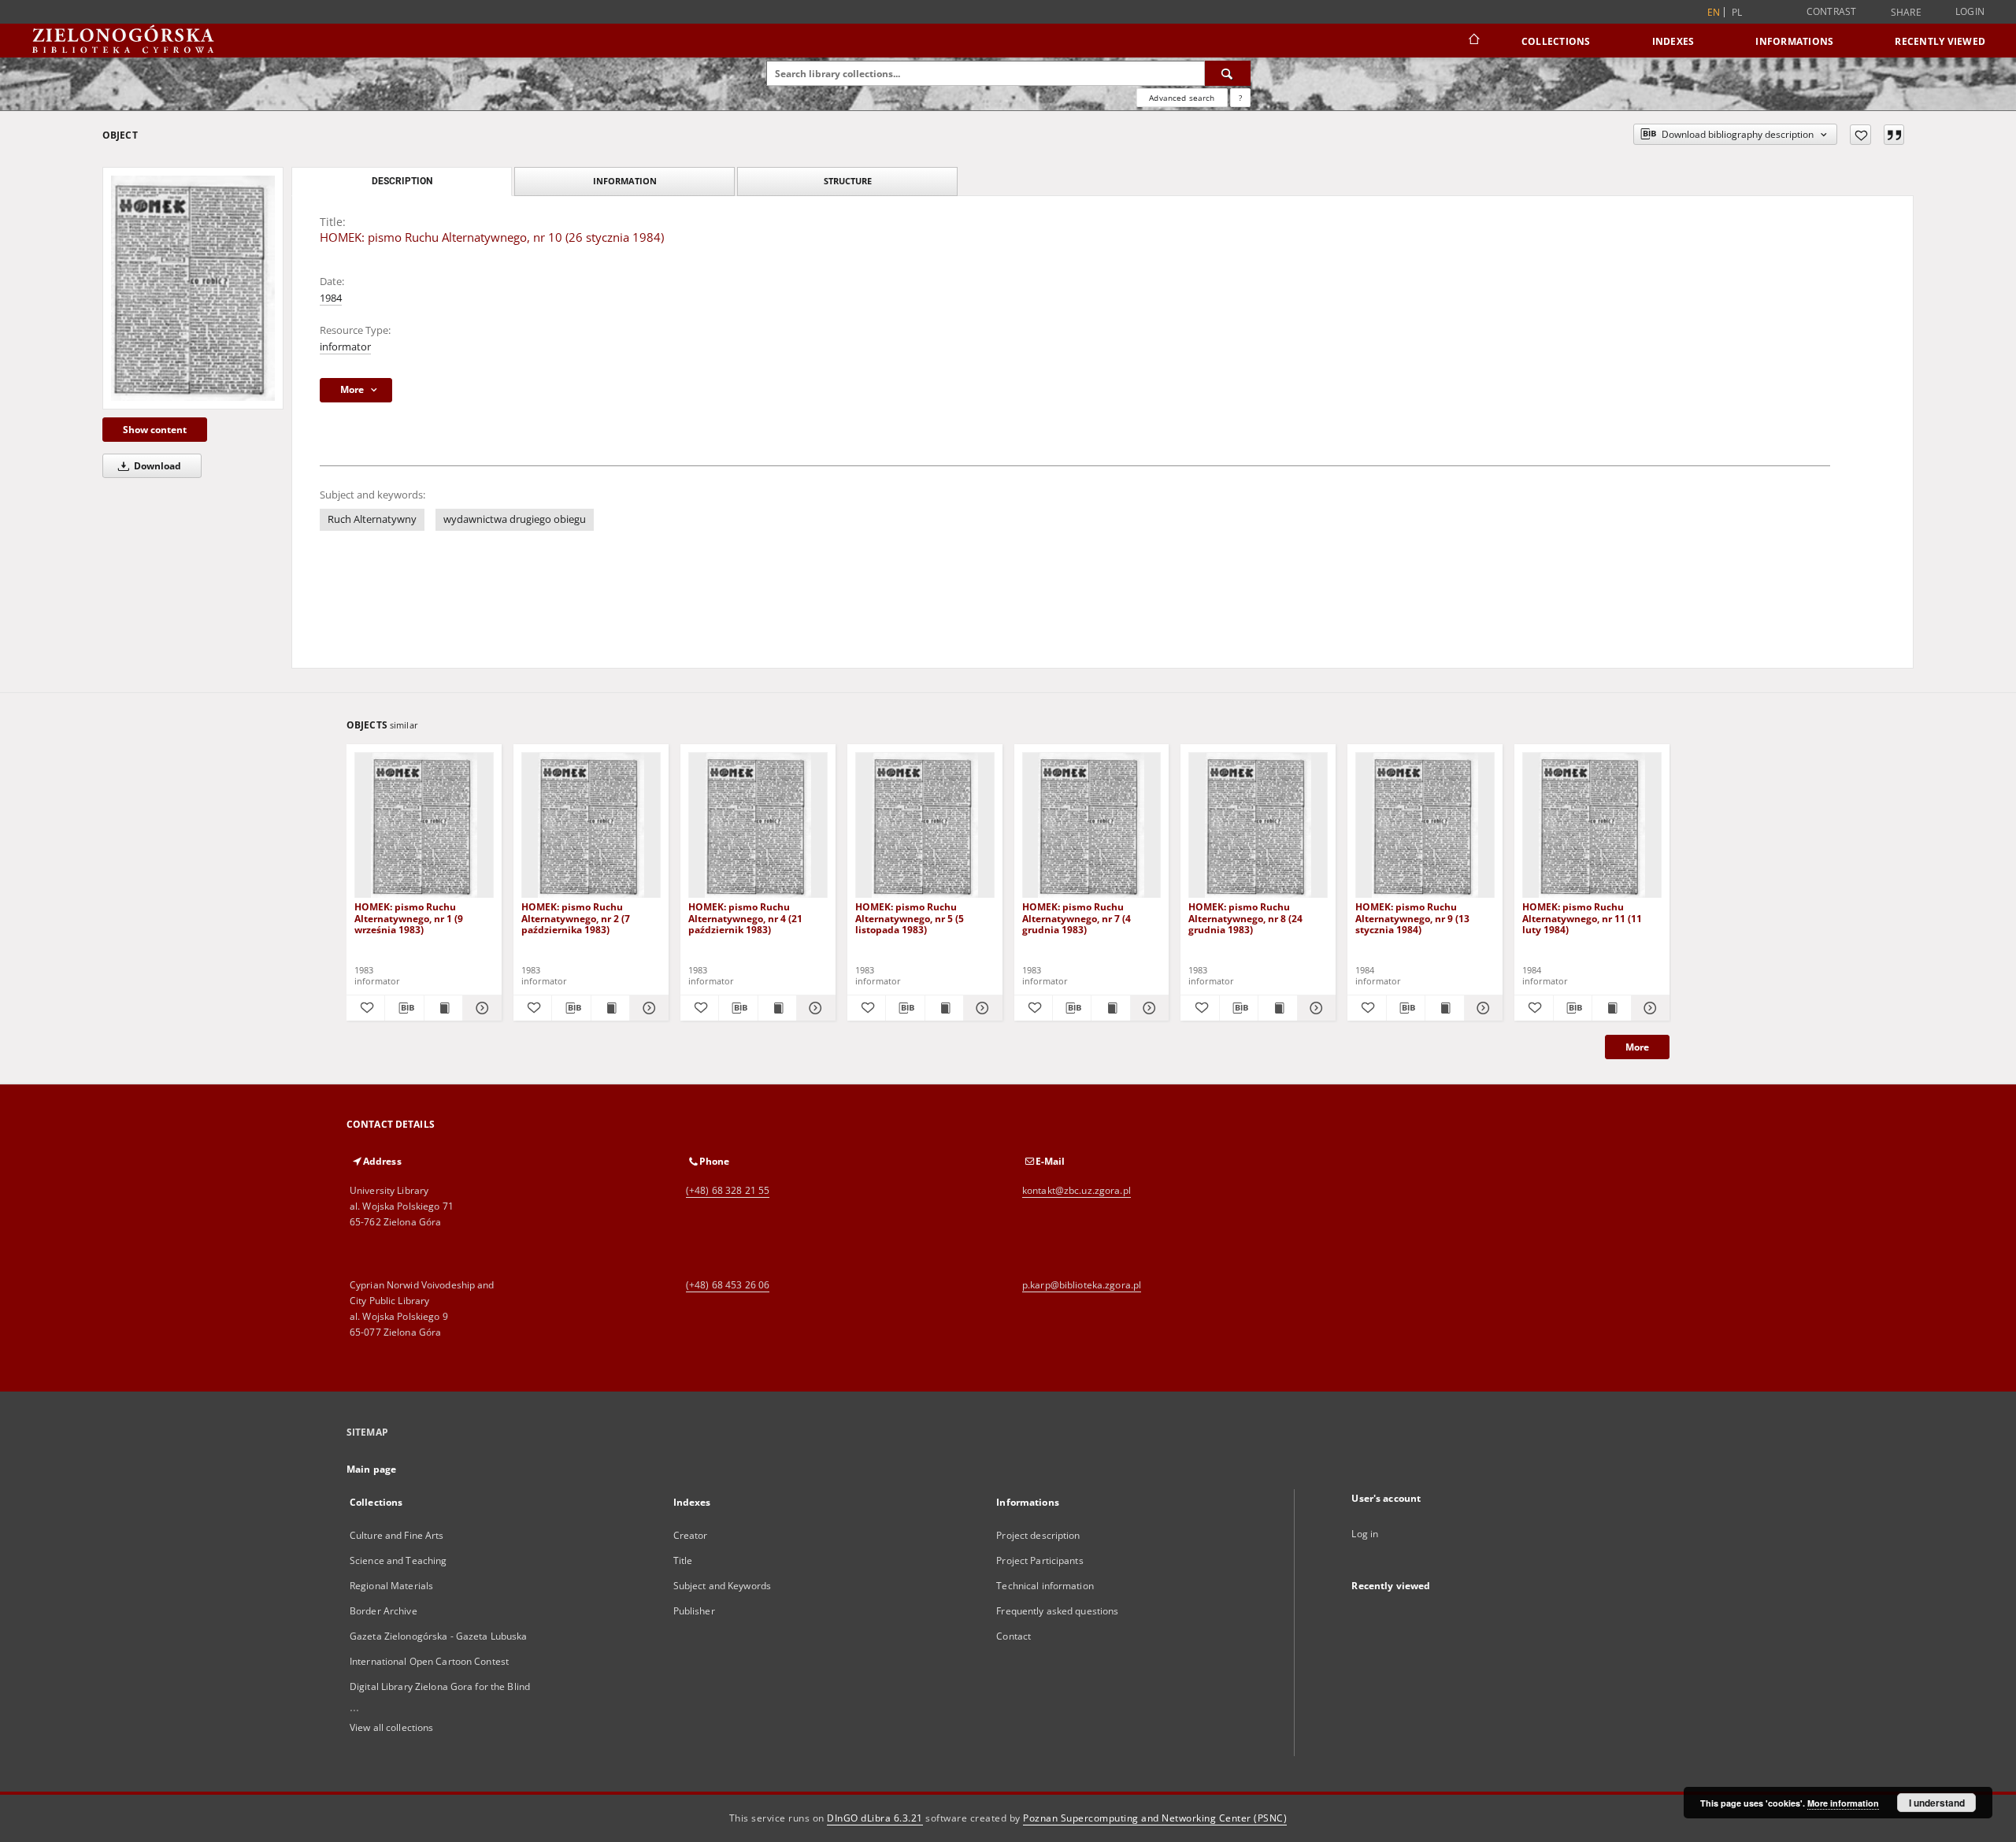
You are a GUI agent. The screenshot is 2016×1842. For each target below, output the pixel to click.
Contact (1014, 1636)
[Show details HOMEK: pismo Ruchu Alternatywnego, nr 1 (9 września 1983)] (480, 1008)
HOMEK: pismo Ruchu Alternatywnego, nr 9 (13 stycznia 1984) (1412, 918)
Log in (1365, 1534)
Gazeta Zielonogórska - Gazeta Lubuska (438, 1636)
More (1637, 1047)
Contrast (1832, 11)
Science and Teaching (398, 1560)
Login (1970, 11)
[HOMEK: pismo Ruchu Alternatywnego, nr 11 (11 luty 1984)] (1592, 826)
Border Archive (384, 1611)
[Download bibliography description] (404, 1008)
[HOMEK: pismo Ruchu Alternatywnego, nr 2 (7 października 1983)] (591, 826)
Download (156, 466)
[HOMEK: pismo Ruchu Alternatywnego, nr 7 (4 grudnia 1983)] (1092, 826)
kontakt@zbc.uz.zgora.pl (1077, 1190)
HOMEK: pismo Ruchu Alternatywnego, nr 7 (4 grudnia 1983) (1077, 918)
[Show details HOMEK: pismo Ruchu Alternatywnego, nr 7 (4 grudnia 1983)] (1147, 1008)
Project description (1038, 1535)
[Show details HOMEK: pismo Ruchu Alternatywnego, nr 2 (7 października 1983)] (647, 1008)
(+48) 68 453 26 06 (728, 1285)
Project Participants (1039, 1560)
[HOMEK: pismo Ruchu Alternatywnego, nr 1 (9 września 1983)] (424, 826)
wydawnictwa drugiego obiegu (515, 519)
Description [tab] (402, 181)
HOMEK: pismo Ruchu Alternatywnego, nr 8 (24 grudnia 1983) (1245, 918)
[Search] (1228, 73)
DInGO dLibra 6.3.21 (875, 1818)
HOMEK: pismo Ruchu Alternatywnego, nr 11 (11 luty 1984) (1582, 918)
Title (683, 1560)
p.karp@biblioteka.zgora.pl (1082, 1285)
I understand (1937, 1803)
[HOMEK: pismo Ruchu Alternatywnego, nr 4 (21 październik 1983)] (758, 826)
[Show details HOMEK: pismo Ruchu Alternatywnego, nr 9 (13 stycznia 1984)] (1481, 1008)
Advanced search (1182, 98)
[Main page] (1473, 41)
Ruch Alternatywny (372, 519)
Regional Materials (391, 1586)
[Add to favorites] (1860, 135)
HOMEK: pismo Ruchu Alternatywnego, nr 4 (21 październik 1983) (745, 918)
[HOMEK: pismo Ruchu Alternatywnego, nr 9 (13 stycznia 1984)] (1425, 826)
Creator (691, 1535)
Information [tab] (625, 181)
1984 (331, 298)
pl (1737, 12)
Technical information (1045, 1586)
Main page (371, 1469)
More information (1843, 1803)
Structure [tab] (848, 181)
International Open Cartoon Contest (429, 1661)
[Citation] (1894, 135)
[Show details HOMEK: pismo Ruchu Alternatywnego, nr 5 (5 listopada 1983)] (980, 1008)
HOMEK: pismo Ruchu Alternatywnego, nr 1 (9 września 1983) (409, 918)
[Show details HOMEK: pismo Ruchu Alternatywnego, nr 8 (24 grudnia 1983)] (1314, 1008)
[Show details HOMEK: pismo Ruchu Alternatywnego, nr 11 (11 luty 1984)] (1648, 1008)
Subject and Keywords (722, 1586)
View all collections (391, 1727)
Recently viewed (1940, 41)
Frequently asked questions (1057, 1611)
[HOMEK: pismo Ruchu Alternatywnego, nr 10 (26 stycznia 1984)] (193, 288)
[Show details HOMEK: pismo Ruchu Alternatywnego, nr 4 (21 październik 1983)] (813, 1008)
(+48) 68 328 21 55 (728, 1190)
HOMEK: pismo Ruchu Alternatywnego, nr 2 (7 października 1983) (576, 918)
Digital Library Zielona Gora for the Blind (440, 1686)
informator (345, 347)
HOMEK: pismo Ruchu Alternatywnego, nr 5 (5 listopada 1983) (910, 918)
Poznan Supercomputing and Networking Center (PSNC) (1155, 1818)
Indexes (1673, 41)
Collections (1556, 41)
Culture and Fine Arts (397, 1535)
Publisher (694, 1611)
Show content (155, 430)
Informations (1794, 41)
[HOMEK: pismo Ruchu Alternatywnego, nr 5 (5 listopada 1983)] (925, 826)
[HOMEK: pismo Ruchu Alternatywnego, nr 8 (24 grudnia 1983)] (1258, 826)
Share (1906, 13)
